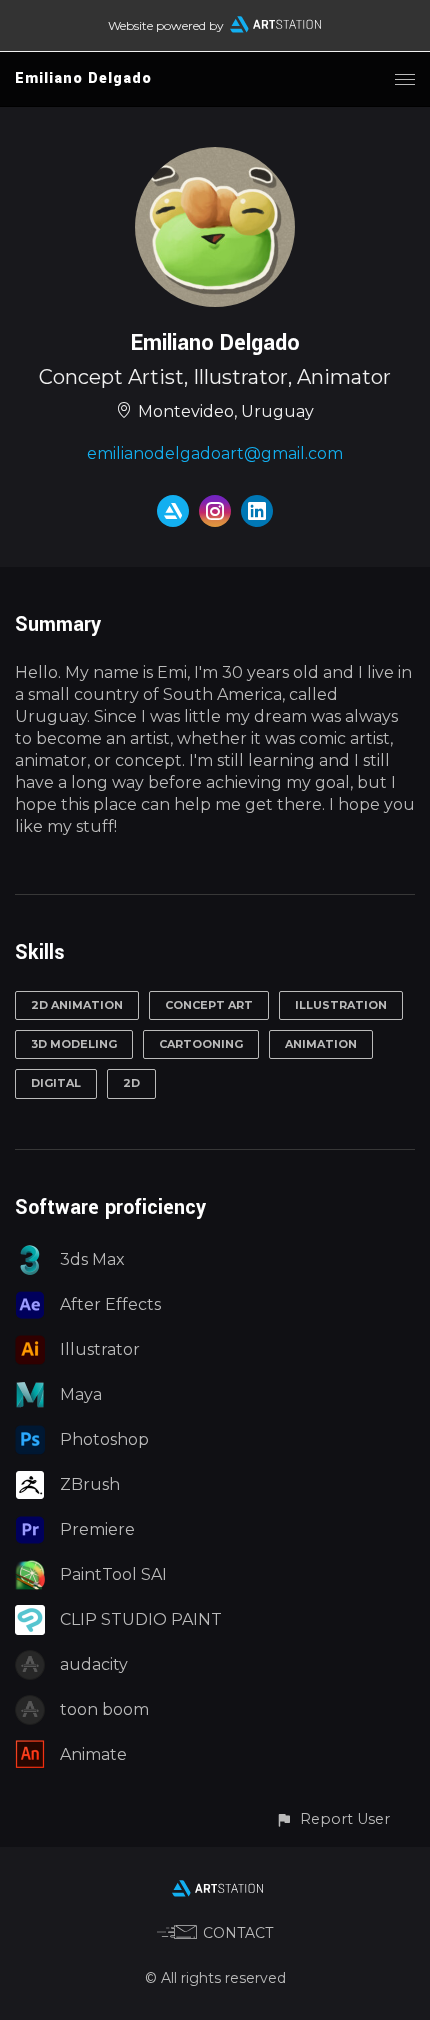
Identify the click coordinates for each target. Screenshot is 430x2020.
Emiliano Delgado (83, 78)
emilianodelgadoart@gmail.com (215, 453)
